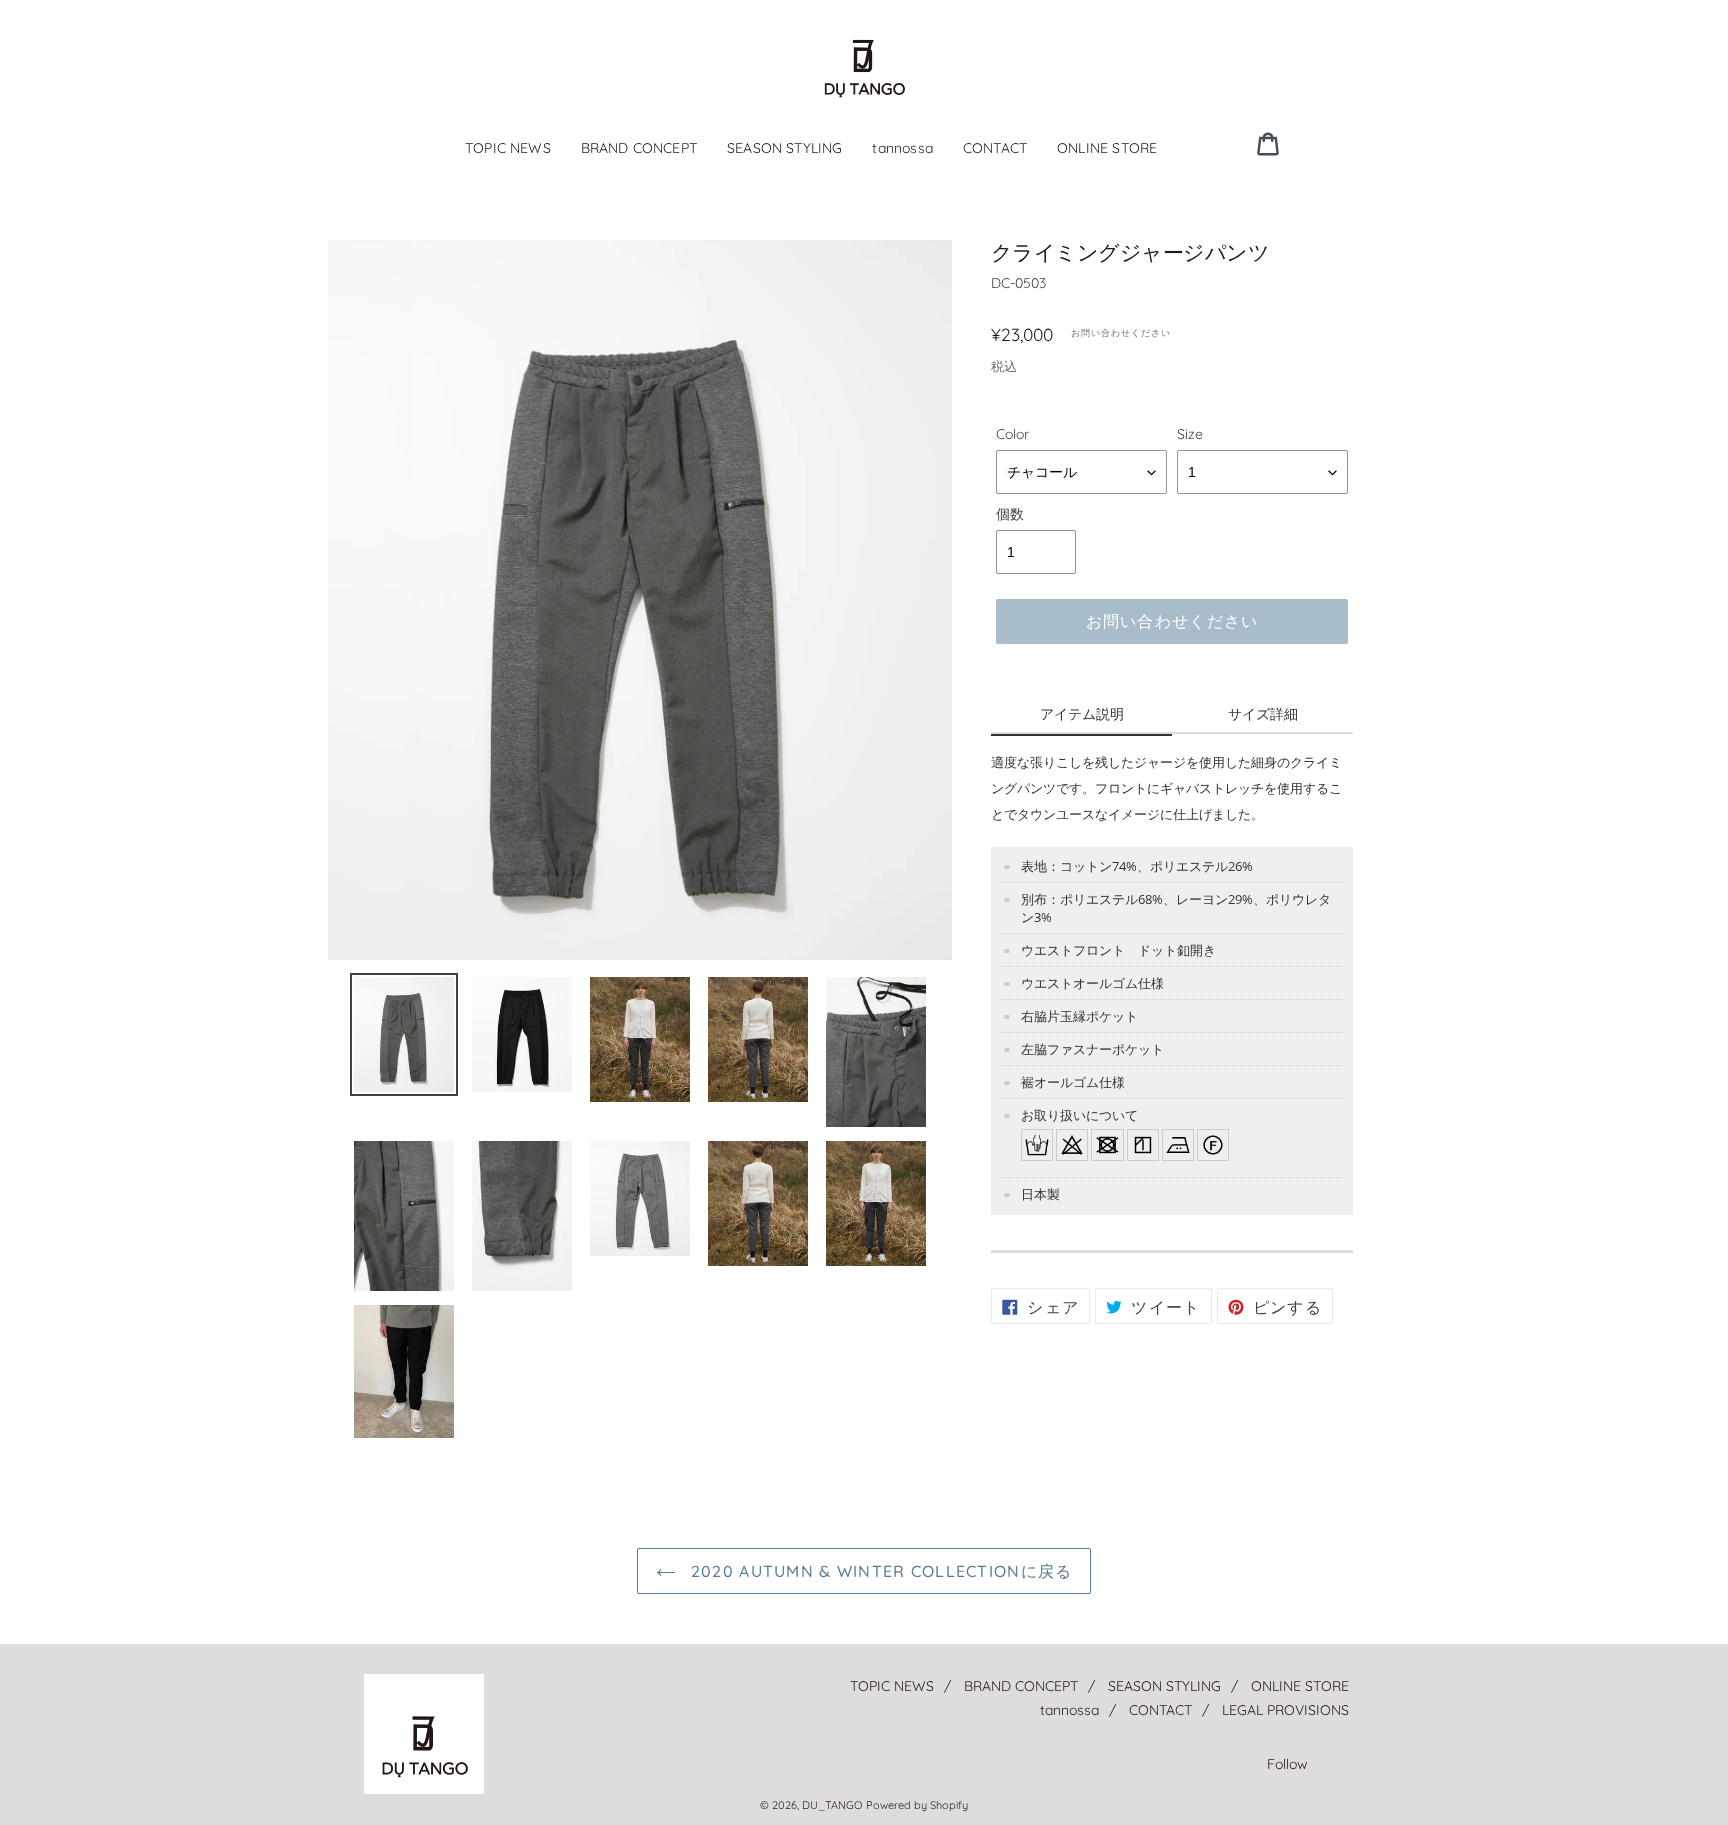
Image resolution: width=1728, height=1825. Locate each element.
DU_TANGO (832, 1805)
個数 (1010, 514)
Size (1190, 434)
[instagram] (1341, 143)
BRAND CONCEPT (639, 148)
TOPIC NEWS (508, 148)
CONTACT (995, 148)
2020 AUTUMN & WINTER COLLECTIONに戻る (879, 1571)
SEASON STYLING (784, 148)
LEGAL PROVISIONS (1285, 1710)
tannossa (902, 148)
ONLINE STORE (1107, 148)
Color (1012, 434)
